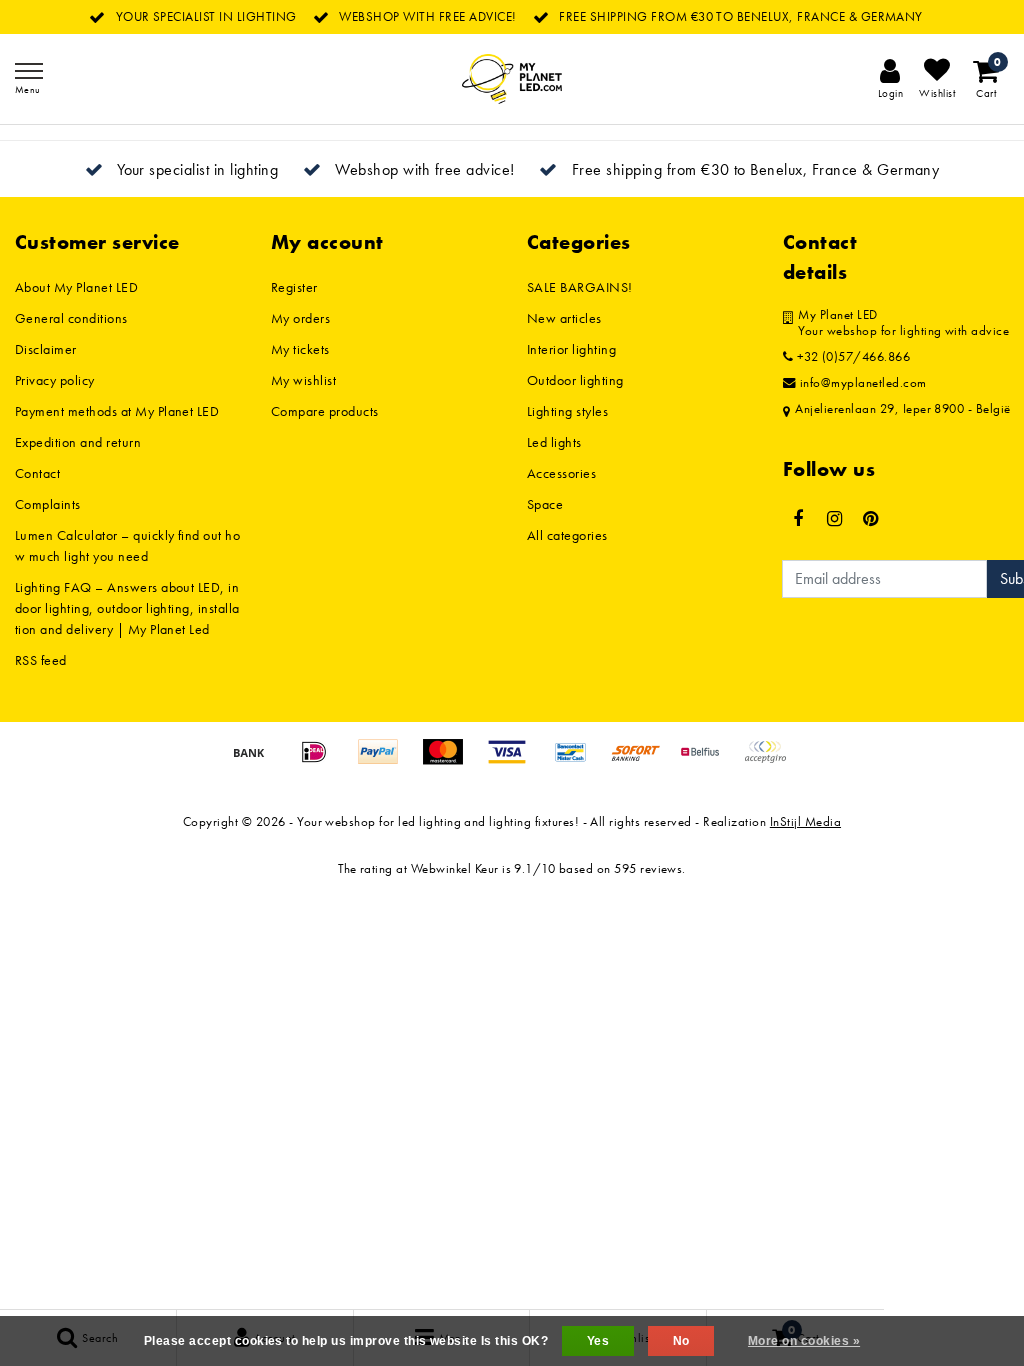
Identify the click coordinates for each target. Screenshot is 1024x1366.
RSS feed (41, 660)
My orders (300, 318)
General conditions (71, 318)
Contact (37, 473)
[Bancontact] (578, 761)
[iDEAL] (321, 761)
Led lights (554, 442)
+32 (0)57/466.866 (851, 357)
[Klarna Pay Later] (770, 761)
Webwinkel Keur (455, 868)
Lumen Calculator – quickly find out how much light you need (127, 545)
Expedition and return (78, 442)
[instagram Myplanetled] (834, 519)
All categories (567, 535)
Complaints (48, 504)
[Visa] (514, 761)
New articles (564, 318)
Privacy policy (55, 380)
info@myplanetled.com (863, 383)
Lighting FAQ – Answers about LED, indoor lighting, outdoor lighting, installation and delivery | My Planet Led (127, 608)
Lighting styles (567, 411)
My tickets (300, 349)
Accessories (561, 473)
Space (545, 504)
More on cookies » (804, 1341)
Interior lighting (571, 349)
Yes (598, 1341)
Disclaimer (46, 349)
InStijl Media (805, 821)
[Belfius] (707, 761)
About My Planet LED (76, 287)
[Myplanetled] (512, 79)
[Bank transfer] (256, 761)
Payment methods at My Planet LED (117, 411)
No (681, 1341)
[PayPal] (385, 761)
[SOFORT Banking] (643, 761)
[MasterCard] (450, 761)
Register (294, 287)
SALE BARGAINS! (580, 287)
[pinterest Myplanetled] (871, 519)
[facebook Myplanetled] (798, 519)
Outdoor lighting (575, 380)
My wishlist (303, 380)
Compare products (325, 411)
